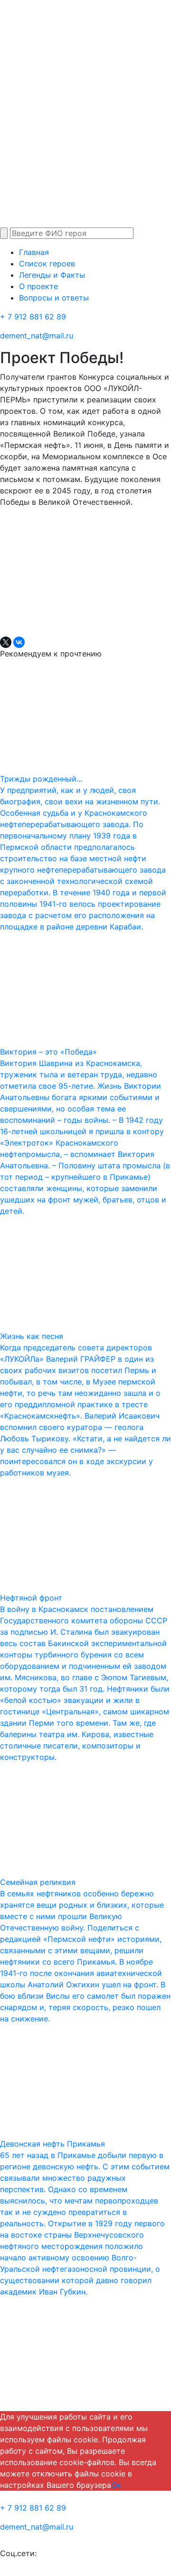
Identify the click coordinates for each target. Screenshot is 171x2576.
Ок (116, 2485)
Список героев (47, 264)
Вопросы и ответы (54, 298)
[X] (6, 642)
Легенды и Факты (52, 275)
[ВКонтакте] (19, 642)
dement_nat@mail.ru (37, 336)
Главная (34, 252)
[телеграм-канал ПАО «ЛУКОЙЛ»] (58, 2553)
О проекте (38, 286)
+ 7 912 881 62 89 (33, 317)
